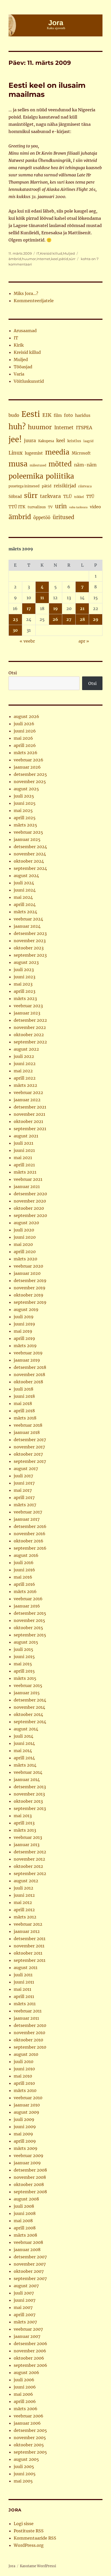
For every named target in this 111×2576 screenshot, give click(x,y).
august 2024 (26, 876)
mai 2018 (23, 1403)
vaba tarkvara (78, 507)
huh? (17, 427)
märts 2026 (26, 753)
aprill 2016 (24, 1584)
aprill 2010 (24, 2083)
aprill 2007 (25, 2315)
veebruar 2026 (29, 760)
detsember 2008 (30, 2170)
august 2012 (26, 1881)
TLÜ (68, 496)
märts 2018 (25, 1418)
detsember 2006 (30, 2344)
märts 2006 (26, 2409)
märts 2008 (25, 2235)
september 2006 (30, 2365)
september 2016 (30, 1548)
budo (14, 415)
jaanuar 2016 (27, 1606)
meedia (57, 452)
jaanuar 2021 (27, 1186)
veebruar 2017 (28, 1512)
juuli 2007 (24, 2293)
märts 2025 (25, 825)
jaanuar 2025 (27, 839)
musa (18, 464)
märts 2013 (25, 1830)
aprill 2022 (25, 1078)
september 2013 (30, 1808)
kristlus (74, 441)
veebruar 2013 (28, 1837)
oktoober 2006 (29, 2358)
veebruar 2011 (28, 2011)
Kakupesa (46, 441)
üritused (64, 517)
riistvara (85, 486)
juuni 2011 (24, 1982)
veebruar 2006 (29, 2416)
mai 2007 (23, 2307)
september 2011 (30, 1960)
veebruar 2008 (28, 2242)
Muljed (69, 253)
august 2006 (26, 2372)
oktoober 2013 (28, 1801)
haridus (83, 415)
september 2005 (30, 2452)
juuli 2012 (23, 1888)
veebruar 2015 (28, 1685)
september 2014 (30, 1722)
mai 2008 (23, 2221)
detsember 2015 (30, 1613)
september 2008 (30, 2192)
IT (38, 253)
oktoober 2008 (29, 2184)
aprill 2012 (24, 1910)
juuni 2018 (24, 1396)
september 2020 (30, 1215)
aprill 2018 (24, 1411)
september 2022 (30, 1042)
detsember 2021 (30, 1107)
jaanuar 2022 (27, 1100)
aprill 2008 (25, 2228)
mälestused (38, 465)
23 (15, 619)
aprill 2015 (24, 1671)
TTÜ (90, 497)
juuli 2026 (24, 724)
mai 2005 (23, 2481)
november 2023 (30, 941)
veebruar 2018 (28, 1425)
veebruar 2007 (28, 2329)
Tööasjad (23, 367)
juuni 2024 (25, 890)
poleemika (26, 476)
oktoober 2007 (29, 2271)
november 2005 (30, 2438)
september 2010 (30, 2047)
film (58, 415)
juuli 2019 (24, 1317)
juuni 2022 (25, 1064)
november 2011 (29, 1946)
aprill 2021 (24, 1165)
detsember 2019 (30, 1281)
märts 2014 (25, 1765)
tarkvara (50, 496)
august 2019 (26, 1309)
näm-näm (85, 465)
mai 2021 (23, 1158)
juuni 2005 (25, 2474)
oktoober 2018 (28, 1382)
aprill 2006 (25, 2401)
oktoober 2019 (29, 1295)
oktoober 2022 (29, 1035)
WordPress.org (29, 2545)
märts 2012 (25, 1917)
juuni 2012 (24, 1895)
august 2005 (26, 2459)
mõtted (60, 464)
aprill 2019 (24, 1338)
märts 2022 (25, 1085)
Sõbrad (15, 497)
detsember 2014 (30, 1700)
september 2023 (30, 955)
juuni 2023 (25, 977)
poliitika (60, 476)
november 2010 (29, 2033)
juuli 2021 (23, 1143)
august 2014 (26, 1729)
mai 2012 (23, 1902)
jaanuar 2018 (27, 1432)
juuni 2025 (25, 803)
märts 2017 (25, 1505)
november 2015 (29, 1620)
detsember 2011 (30, 1939)
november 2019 (30, 1288)
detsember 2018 (30, 1367)
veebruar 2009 (29, 2156)
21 (82, 608)
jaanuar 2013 (27, 1845)
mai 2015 (23, 1664)
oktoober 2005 (29, 2445)
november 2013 (29, 1794)
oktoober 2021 (28, 1121)
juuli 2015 (23, 1649)
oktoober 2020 (29, 1208)
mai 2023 (23, 984)
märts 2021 (25, 1172)
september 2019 (30, 1302)
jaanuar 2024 (27, 926)
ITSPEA (84, 428)
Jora (12, 2566)
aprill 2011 (24, 1996)
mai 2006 (23, 2394)
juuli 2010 (23, 2062)
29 (96, 619)
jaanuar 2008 (27, 2250)
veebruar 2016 (28, 1599)
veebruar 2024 (28, 919)
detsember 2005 (30, 2430)
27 (69, 619)
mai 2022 (23, 1071)
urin (61, 506)
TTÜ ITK (17, 507)
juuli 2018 (23, 1389)
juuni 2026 (25, 731)
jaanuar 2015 (27, 1693)
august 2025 (26, 789)
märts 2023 (25, 998)
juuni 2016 (24, 1570)
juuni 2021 (24, 1150)
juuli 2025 (24, 796)
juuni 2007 (25, 2300)
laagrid (88, 441)
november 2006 (30, 2351)
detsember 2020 (30, 1194)
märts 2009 (26, 2148)
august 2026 (26, 716)
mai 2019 (23, 1331)
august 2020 (26, 1223)
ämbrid (15, 259)
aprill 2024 (25, 904)
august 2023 (26, 962)
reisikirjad (65, 486)
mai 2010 (23, 2076)
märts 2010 (25, 2090)
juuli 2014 (23, 1736)
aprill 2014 (24, 1758)
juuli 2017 (23, 1476)
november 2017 (29, 1447)
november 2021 (29, 1114)
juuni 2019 (24, 1324)
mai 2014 (23, 1751)
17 (29, 608)
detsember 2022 (30, 1020)
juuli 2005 (24, 2466)
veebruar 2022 (28, 1092)
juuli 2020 (24, 1230)
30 (15, 630)
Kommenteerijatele (34, 301)
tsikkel (79, 497)
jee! (15, 440)
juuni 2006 (25, 2387)
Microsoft (81, 453)
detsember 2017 (30, 1440)
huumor (29, 259)
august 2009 (26, 2112)
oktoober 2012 (28, 1866)
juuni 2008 (25, 2213)
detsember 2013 (30, 1787)
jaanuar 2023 (27, 1013)
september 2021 (30, 1129)
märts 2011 (25, 2004)
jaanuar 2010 (27, 2105)
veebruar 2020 (28, 1266)
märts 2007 (25, 2322)
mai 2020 (23, 1244)
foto (68, 415)
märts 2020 (25, 1259)
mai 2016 (23, 1577)
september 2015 (30, 1635)
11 (42, 598)
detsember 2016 (30, 1526)
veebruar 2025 (28, 832)
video (95, 507)
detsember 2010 (30, 2025)
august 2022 (26, 1049)
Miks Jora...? (26, 293)
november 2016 (30, 1534)
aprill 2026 (25, 745)
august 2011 (26, 1968)
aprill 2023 (25, 991)
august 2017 (26, 1469)
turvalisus (37, 507)
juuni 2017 (24, 1483)
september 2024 (30, 868)
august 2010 (26, 2054)
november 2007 (30, 2264)
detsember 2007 (30, 2257)
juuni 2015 (24, 1657)
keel (55, 259)
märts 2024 (25, 912)
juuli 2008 (24, 2206)
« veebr (27, 641)
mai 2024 (23, 897)
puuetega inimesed (24, 486)
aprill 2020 (25, 1252)
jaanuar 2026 (27, 767)
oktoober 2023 (29, 948)
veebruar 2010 (28, 2098)
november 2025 (30, 782)
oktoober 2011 (28, 1953)
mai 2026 (23, 738)
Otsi (13, 673)
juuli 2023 (24, 970)
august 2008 (26, 2199)
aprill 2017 (24, 1497)
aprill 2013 (24, 1823)
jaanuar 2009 (27, 2163)
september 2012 (30, 1874)
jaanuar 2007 (27, 2336)
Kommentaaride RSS (35, 2538)
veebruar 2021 (28, 1179)
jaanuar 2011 (26, 2018)
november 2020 (30, 1201)
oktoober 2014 (28, 1714)
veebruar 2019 (28, 1353)
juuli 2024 (24, 883)
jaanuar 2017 (27, 1519)
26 (55, 619)
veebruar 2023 (28, 1006)
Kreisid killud (51, 253)
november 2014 (29, 1707)
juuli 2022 (24, 1056)
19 (55, 608)
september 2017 (30, 1461)
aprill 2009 (25, 2141)
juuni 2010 (24, 2069)
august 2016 (26, 1555)
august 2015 (26, 1642)
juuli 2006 (24, 2380)
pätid (64, 259)
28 (82, 619)
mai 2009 (23, 2134)
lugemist (34, 453)
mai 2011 (22, 1989)
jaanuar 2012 (27, 1931)
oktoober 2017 (28, 1454)
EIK (47, 415)
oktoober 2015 (28, 1628)
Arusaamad (25, 331)
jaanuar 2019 (27, 1360)
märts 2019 (25, 1346)
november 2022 (30, 1027)
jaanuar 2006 (27, 2423)
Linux (15, 453)
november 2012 (29, 1859)
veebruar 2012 (28, 1924)
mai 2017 (23, 1490)
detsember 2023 (30, 933)
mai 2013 (23, 1816)
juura (30, 440)
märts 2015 (25, 1678)
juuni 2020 (25, 1237)
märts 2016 (25, 1591)
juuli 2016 (24, 1563)
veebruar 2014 (28, 1772)
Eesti (31, 414)
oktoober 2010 (28, 2040)
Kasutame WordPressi (38, 2566)
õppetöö (42, 518)
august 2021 (26, 1136)
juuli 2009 (24, 2119)
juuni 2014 (24, 1743)
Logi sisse (24, 2524)
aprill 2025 (25, 818)
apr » (84, 641)
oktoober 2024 (29, 861)
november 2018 (29, 1375)
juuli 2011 (23, 1975)
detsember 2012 (30, 1852)
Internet (43, 259)
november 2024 (30, 854)
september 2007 (30, 2278)
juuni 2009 (25, 2127)
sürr (72, 259)
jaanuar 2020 (27, 1273)
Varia (19, 374)
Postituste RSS (29, 2531)
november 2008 (30, 2177)
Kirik (19, 345)
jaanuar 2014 (27, 1779)
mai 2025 (23, 810)
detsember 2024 (30, 847)
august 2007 (26, 2286)
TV (50, 507)
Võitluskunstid (29, 381)
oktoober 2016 (29, 1541)
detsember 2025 (30, 774)
